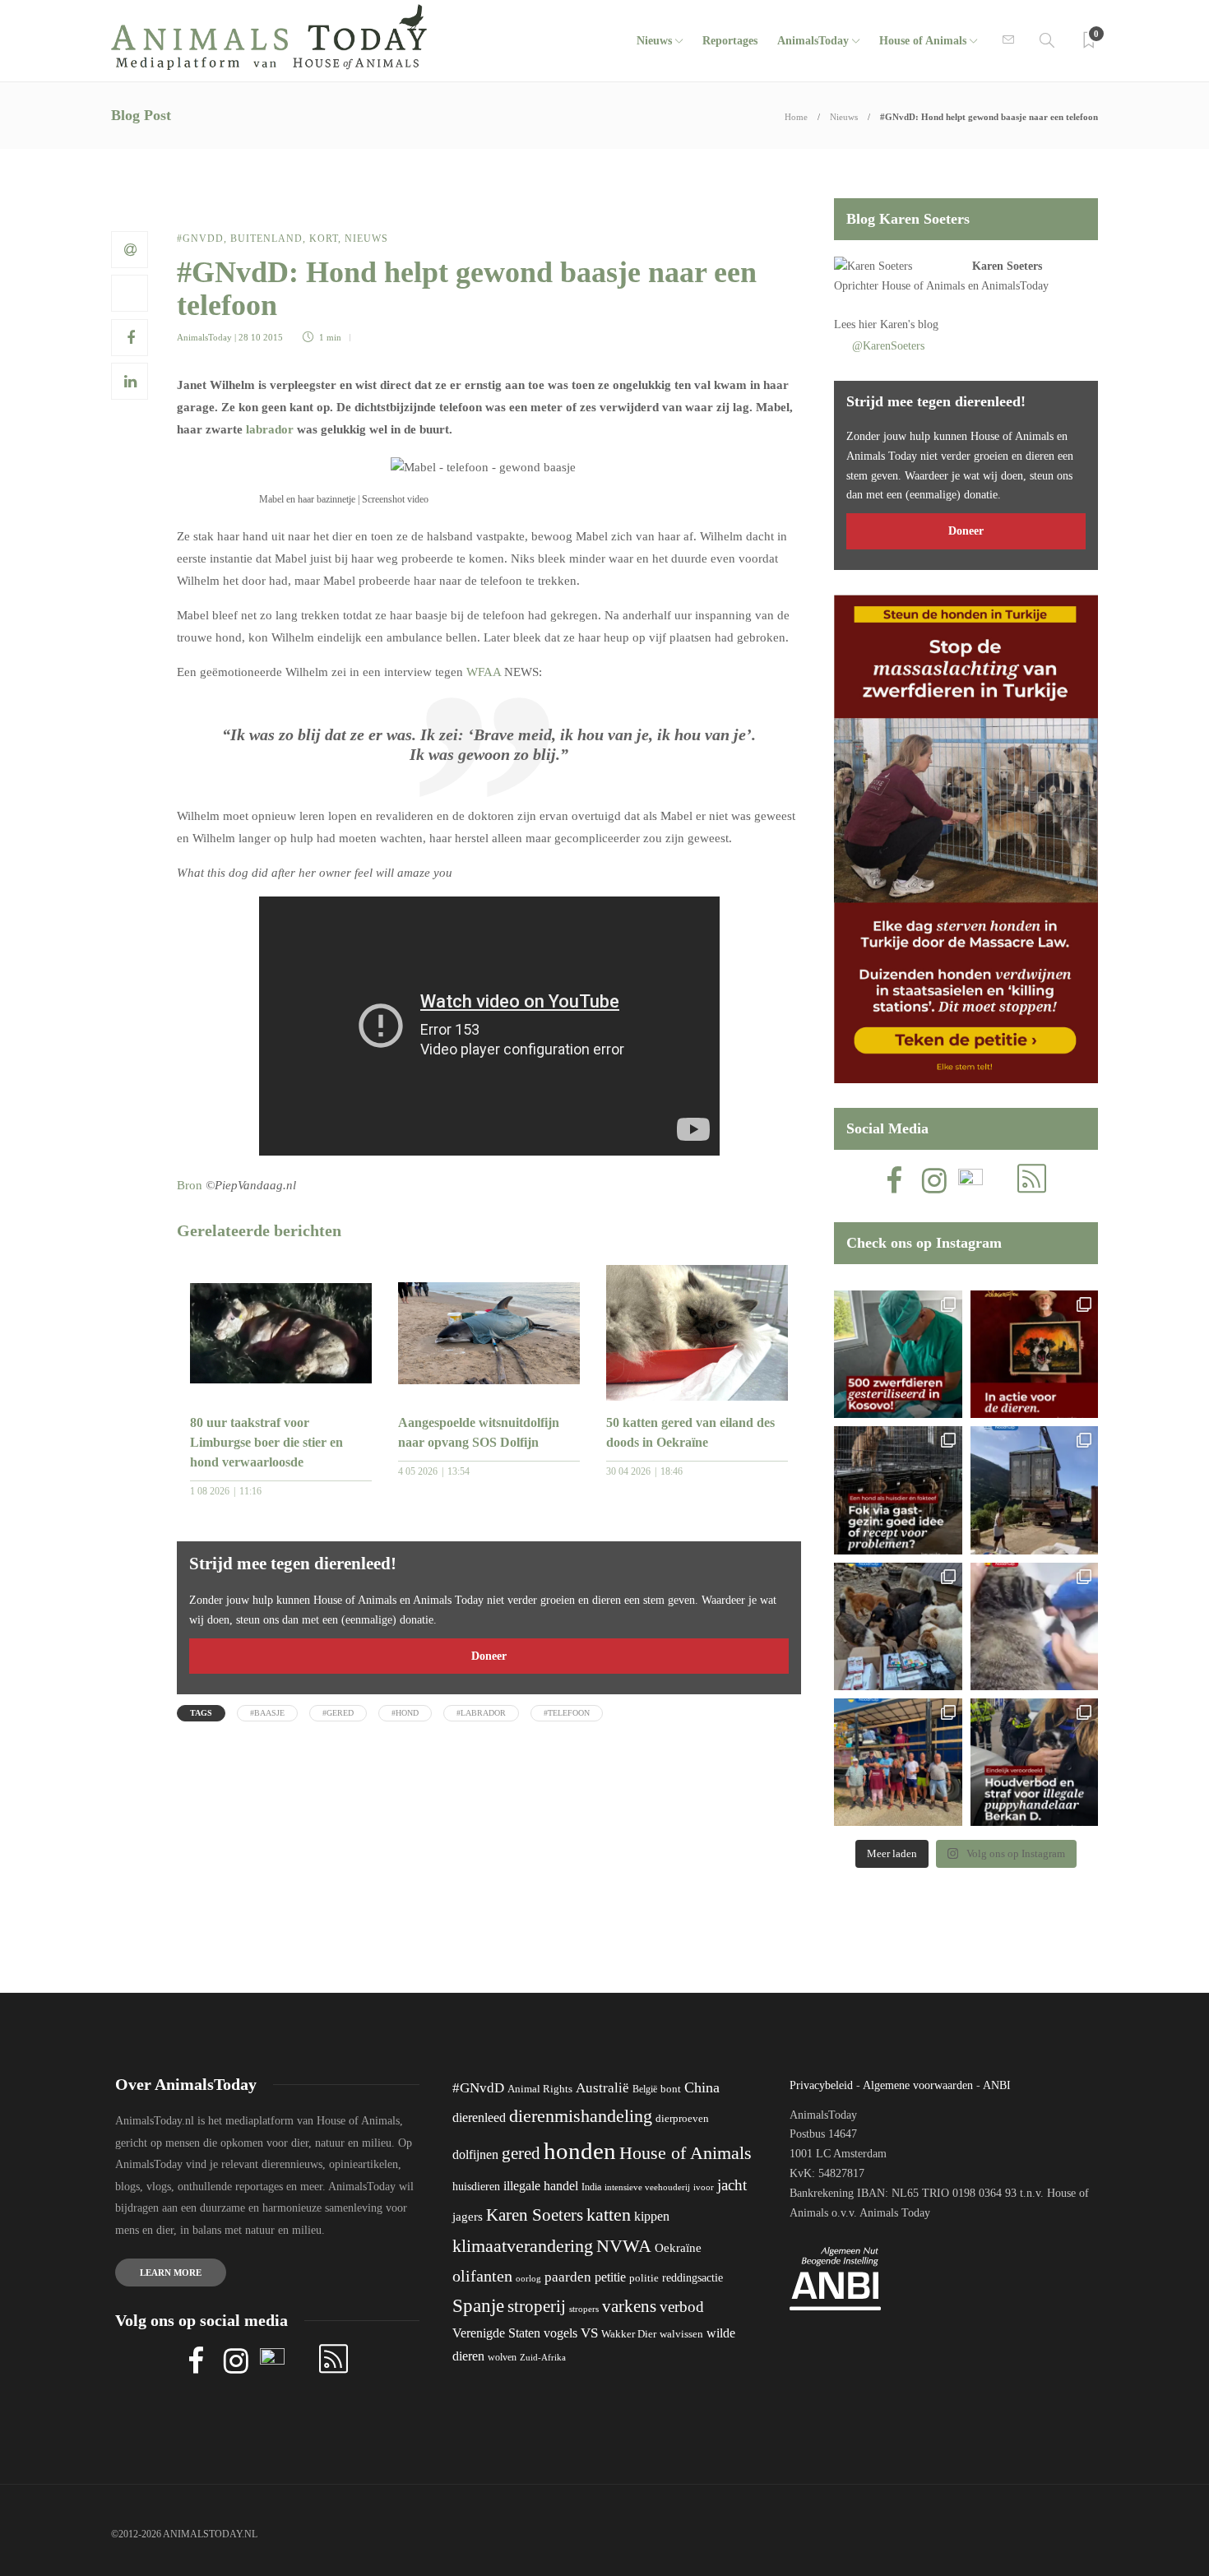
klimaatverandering (523, 2246)
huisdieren (476, 2187)
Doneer (489, 1656)
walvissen (681, 2334)
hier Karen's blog (899, 324)
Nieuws (654, 41)
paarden (568, 2277)
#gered (338, 1713)
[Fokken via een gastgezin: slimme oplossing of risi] (898, 1490)
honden (580, 2151)
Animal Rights (540, 2089)
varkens (629, 2306)
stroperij (537, 2306)
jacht (732, 2185)
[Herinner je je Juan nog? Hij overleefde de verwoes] (1034, 1626)
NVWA (624, 2246)
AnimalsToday (204, 337)
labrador (270, 429)
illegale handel (541, 2186)
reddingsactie (693, 2278)
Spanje (478, 2305)
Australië (602, 2088)
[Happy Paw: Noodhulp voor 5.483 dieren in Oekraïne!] (898, 1626)
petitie (610, 2277)
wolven (502, 2357)
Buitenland (266, 239)
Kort (324, 239)
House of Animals (923, 41)
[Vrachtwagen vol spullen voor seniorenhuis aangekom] (898, 1762)
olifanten (482, 2276)
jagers (468, 2217)
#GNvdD (200, 239)
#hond (405, 1713)
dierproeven (682, 2119)
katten (609, 2215)
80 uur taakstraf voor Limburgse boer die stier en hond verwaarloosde (266, 1442)
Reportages (730, 41)
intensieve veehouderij (647, 2187)
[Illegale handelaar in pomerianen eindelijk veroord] (1034, 1762)
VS (589, 2333)
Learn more (171, 2273)
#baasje (267, 1713)
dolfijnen (475, 2154)
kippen (652, 2216)
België (645, 2089)
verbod (682, 2307)
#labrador (481, 1713)
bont (671, 2089)
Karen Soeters (1007, 266)
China (702, 2087)
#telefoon (567, 1713)
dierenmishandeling (581, 2116)
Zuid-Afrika (543, 2357)
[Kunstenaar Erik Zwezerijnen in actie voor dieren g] (1034, 1354)
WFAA (484, 672)
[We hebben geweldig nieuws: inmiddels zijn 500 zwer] (898, 1354)
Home (796, 117)
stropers (584, 2309)
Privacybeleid (821, 2085)
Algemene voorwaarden (918, 2085)
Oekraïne (678, 2248)
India (591, 2187)
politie (644, 2278)
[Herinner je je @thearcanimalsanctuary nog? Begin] (1034, 1490)
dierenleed (479, 2117)
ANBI (997, 2085)
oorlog (528, 2278)
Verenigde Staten (496, 2333)
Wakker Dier (629, 2334)
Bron (190, 1185)
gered (521, 2153)
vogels (560, 2333)
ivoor (704, 2187)
